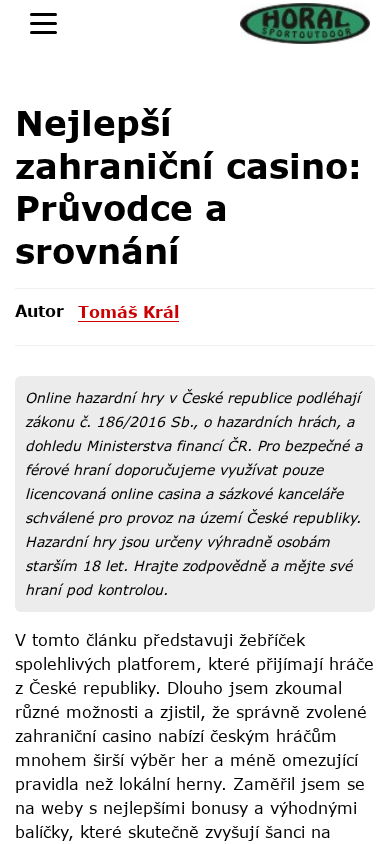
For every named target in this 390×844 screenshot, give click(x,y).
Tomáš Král (128, 311)
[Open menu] (43, 23)
